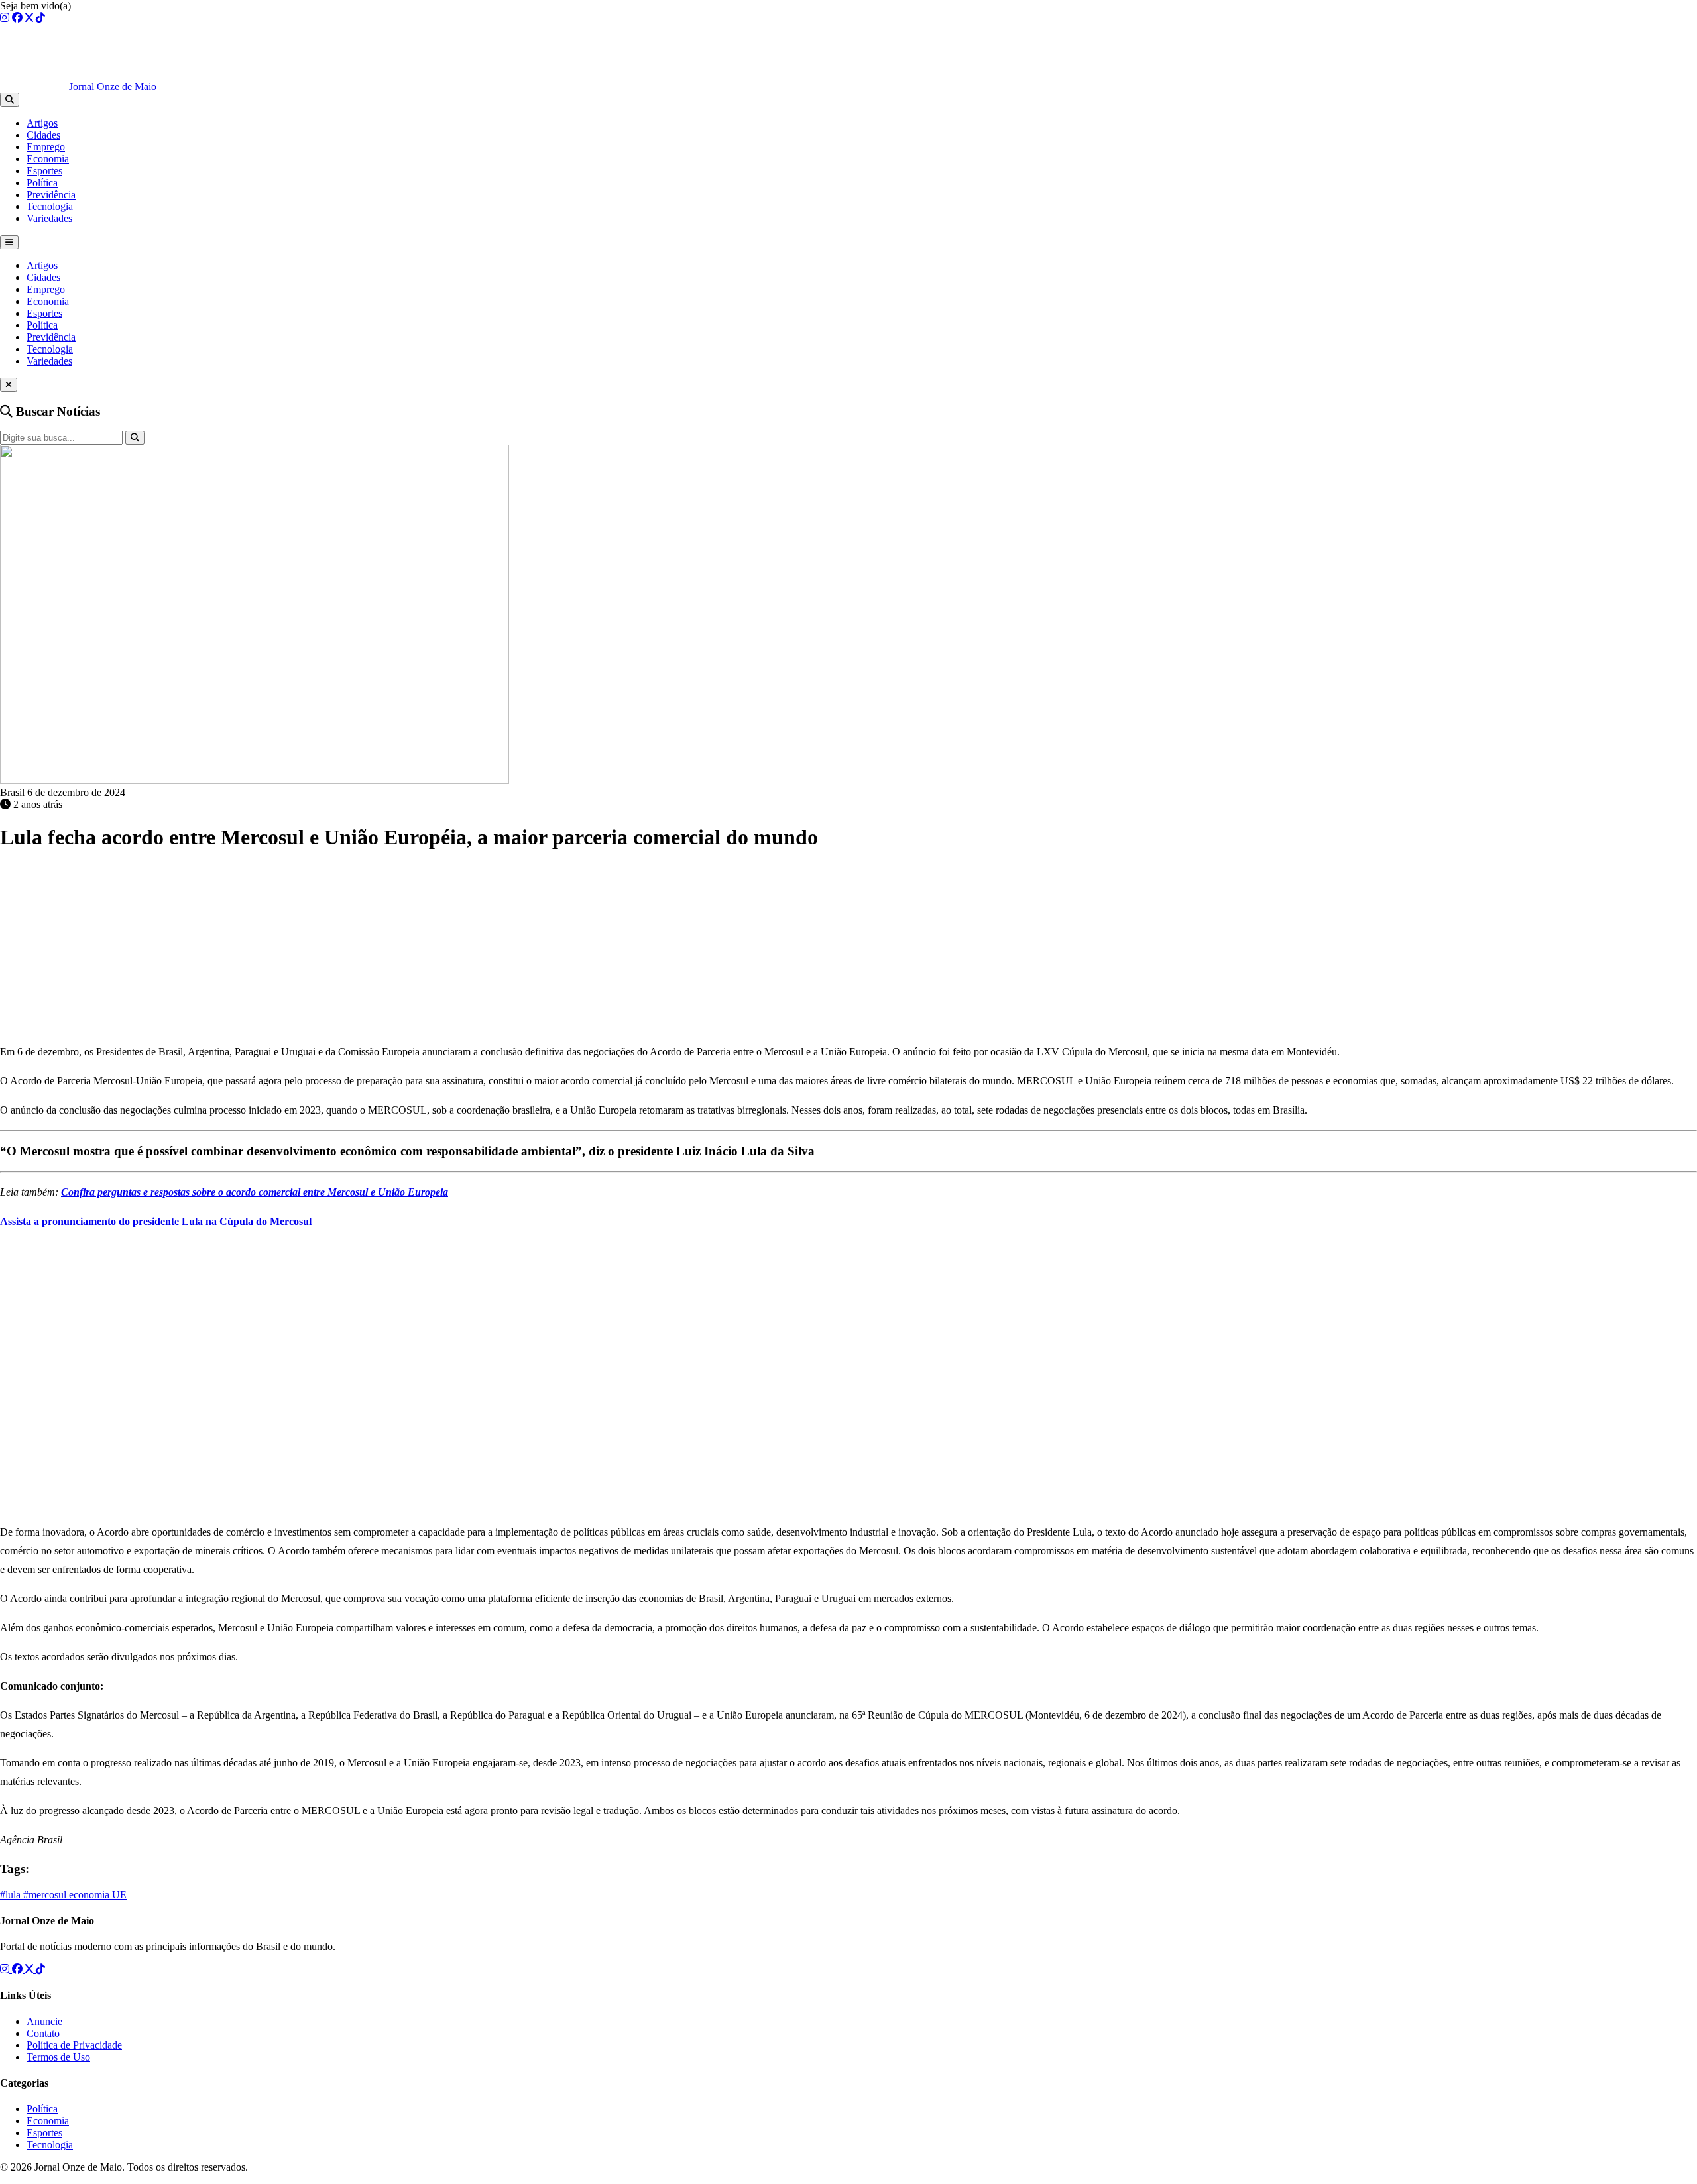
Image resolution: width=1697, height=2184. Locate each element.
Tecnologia (50, 206)
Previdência (51, 195)
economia (90, 1895)
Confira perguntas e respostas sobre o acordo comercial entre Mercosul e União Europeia (255, 1192)
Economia (48, 159)
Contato (43, 2033)
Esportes (44, 171)
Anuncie (44, 2021)
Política (42, 183)
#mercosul (46, 1895)
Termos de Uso (58, 2057)
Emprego (46, 147)
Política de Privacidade (74, 2045)
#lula (12, 1895)
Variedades (49, 218)
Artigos (42, 123)
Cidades (43, 135)
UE (119, 1895)
